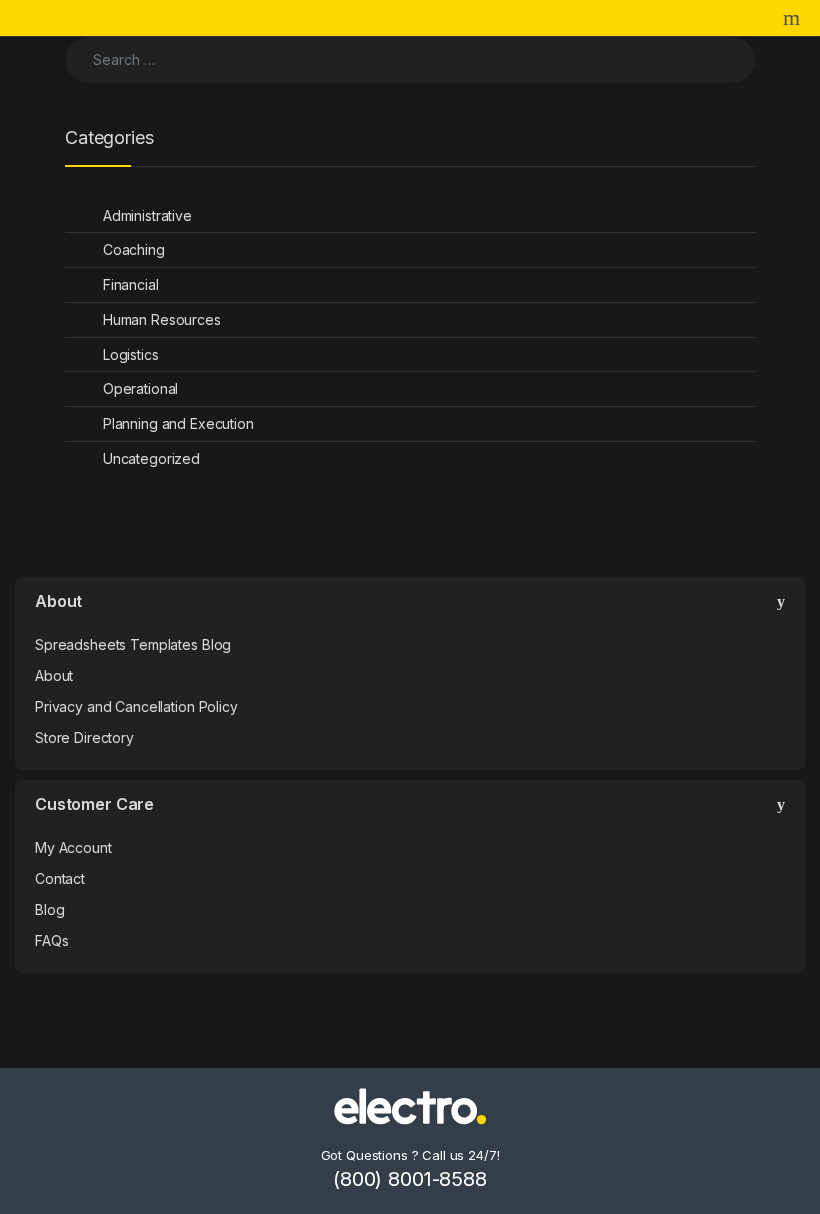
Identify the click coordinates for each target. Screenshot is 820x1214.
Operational (140, 388)
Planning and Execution (178, 423)
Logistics (131, 354)
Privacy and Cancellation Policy (136, 706)
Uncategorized (151, 458)
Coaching (134, 249)
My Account (73, 847)
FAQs (51, 940)
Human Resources (162, 319)
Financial (131, 284)
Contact (60, 878)
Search (794, 18)
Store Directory (84, 737)
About (54, 675)
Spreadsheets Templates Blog (133, 644)
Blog (49, 909)
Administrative (147, 215)
